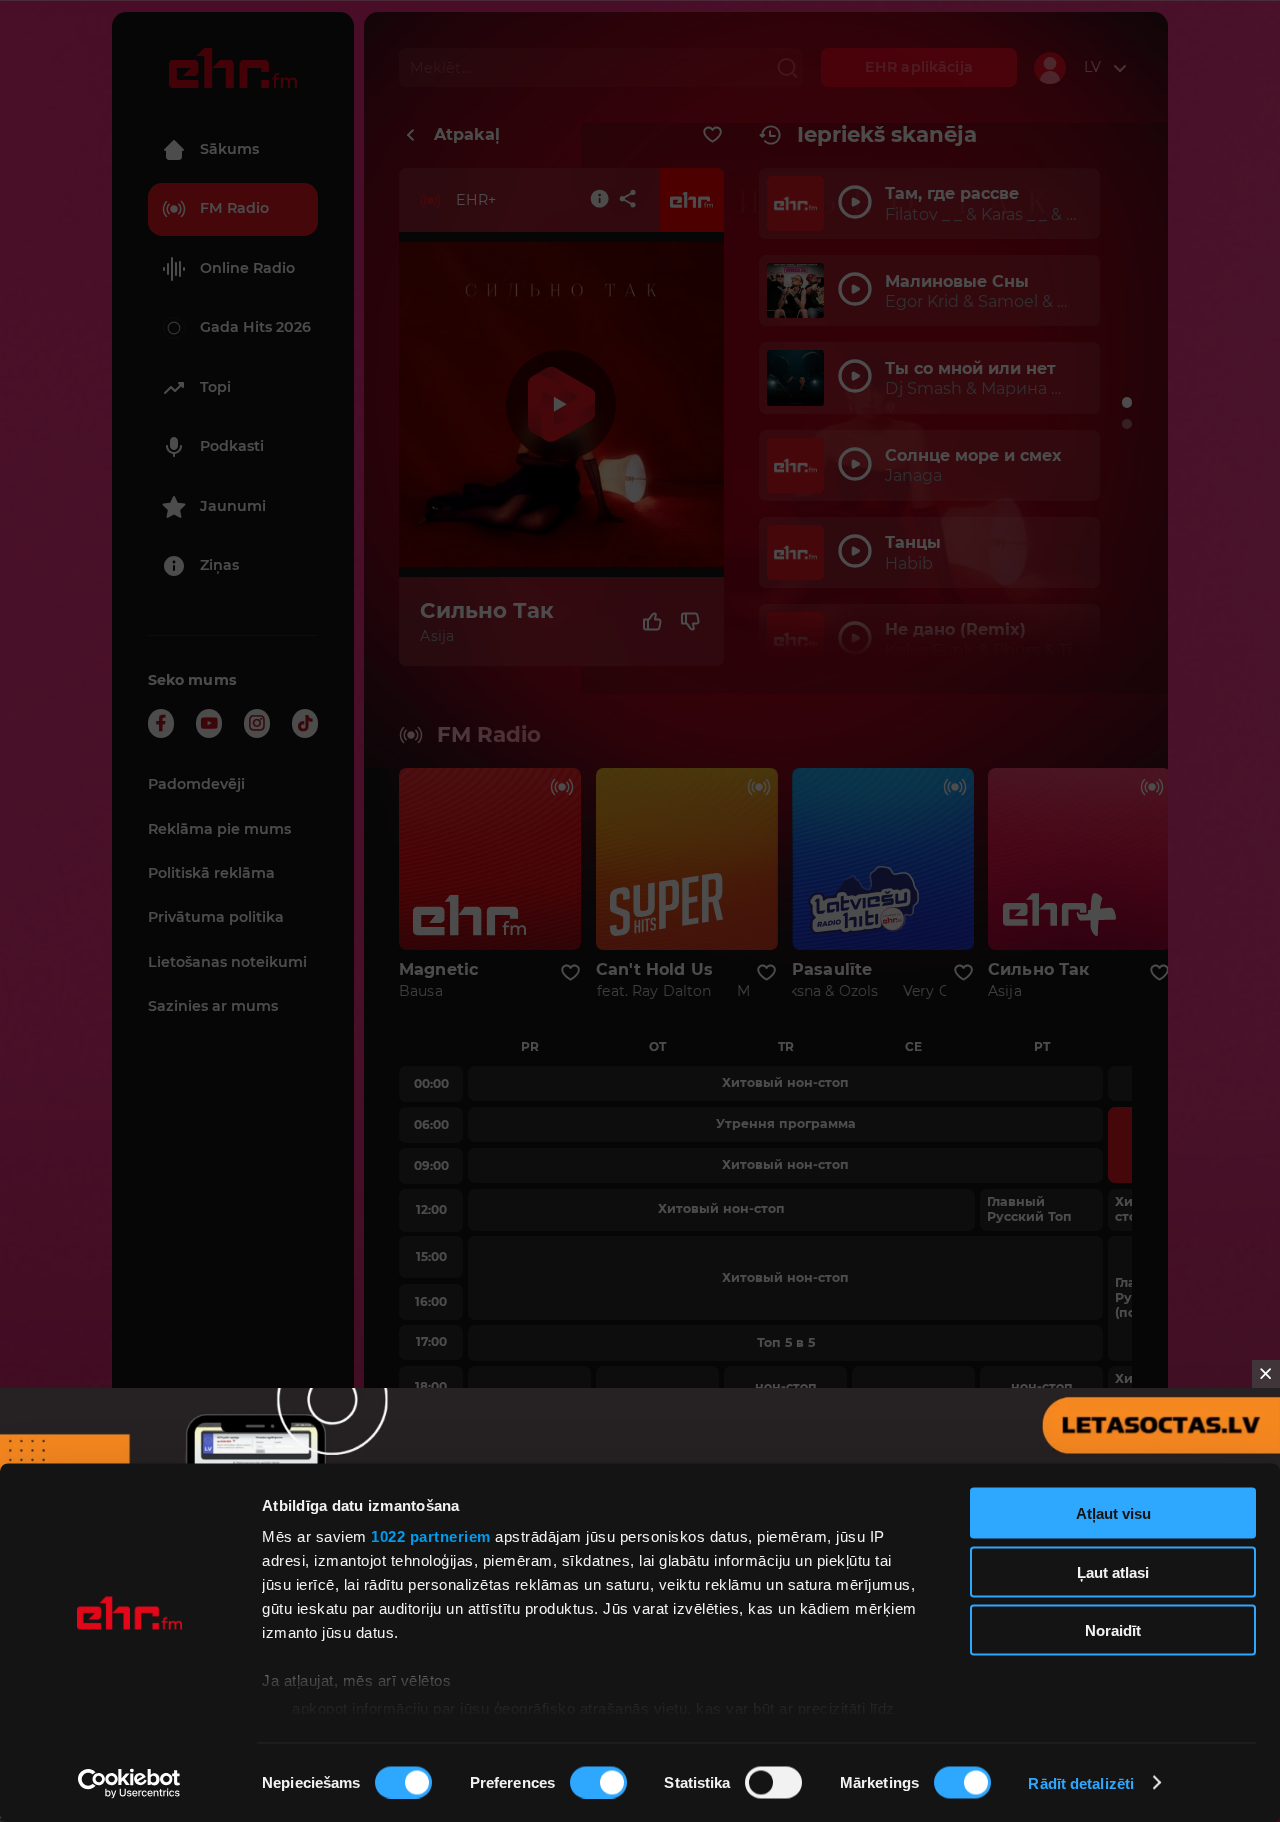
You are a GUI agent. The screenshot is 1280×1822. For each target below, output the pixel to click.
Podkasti (232, 446)
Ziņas (219, 565)
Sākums (229, 149)
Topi (215, 387)
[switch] (598, 1782)
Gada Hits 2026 (255, 327)
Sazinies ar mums (213, 1006)
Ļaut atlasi (1113, 1571)
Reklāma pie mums (219, 829)
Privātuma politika (216, 917)
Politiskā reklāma (211, 873)
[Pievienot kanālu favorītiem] (712, 135)
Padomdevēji (196, 784)
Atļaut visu (1113, 1513)
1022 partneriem (431, 1536)
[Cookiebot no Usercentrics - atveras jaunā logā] (129, 1783)
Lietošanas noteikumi (227, 962)
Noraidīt (1113, 1630)
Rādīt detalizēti (1081, 1782)
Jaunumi (233, 506)
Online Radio (247, 268)
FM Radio (234, 208)
